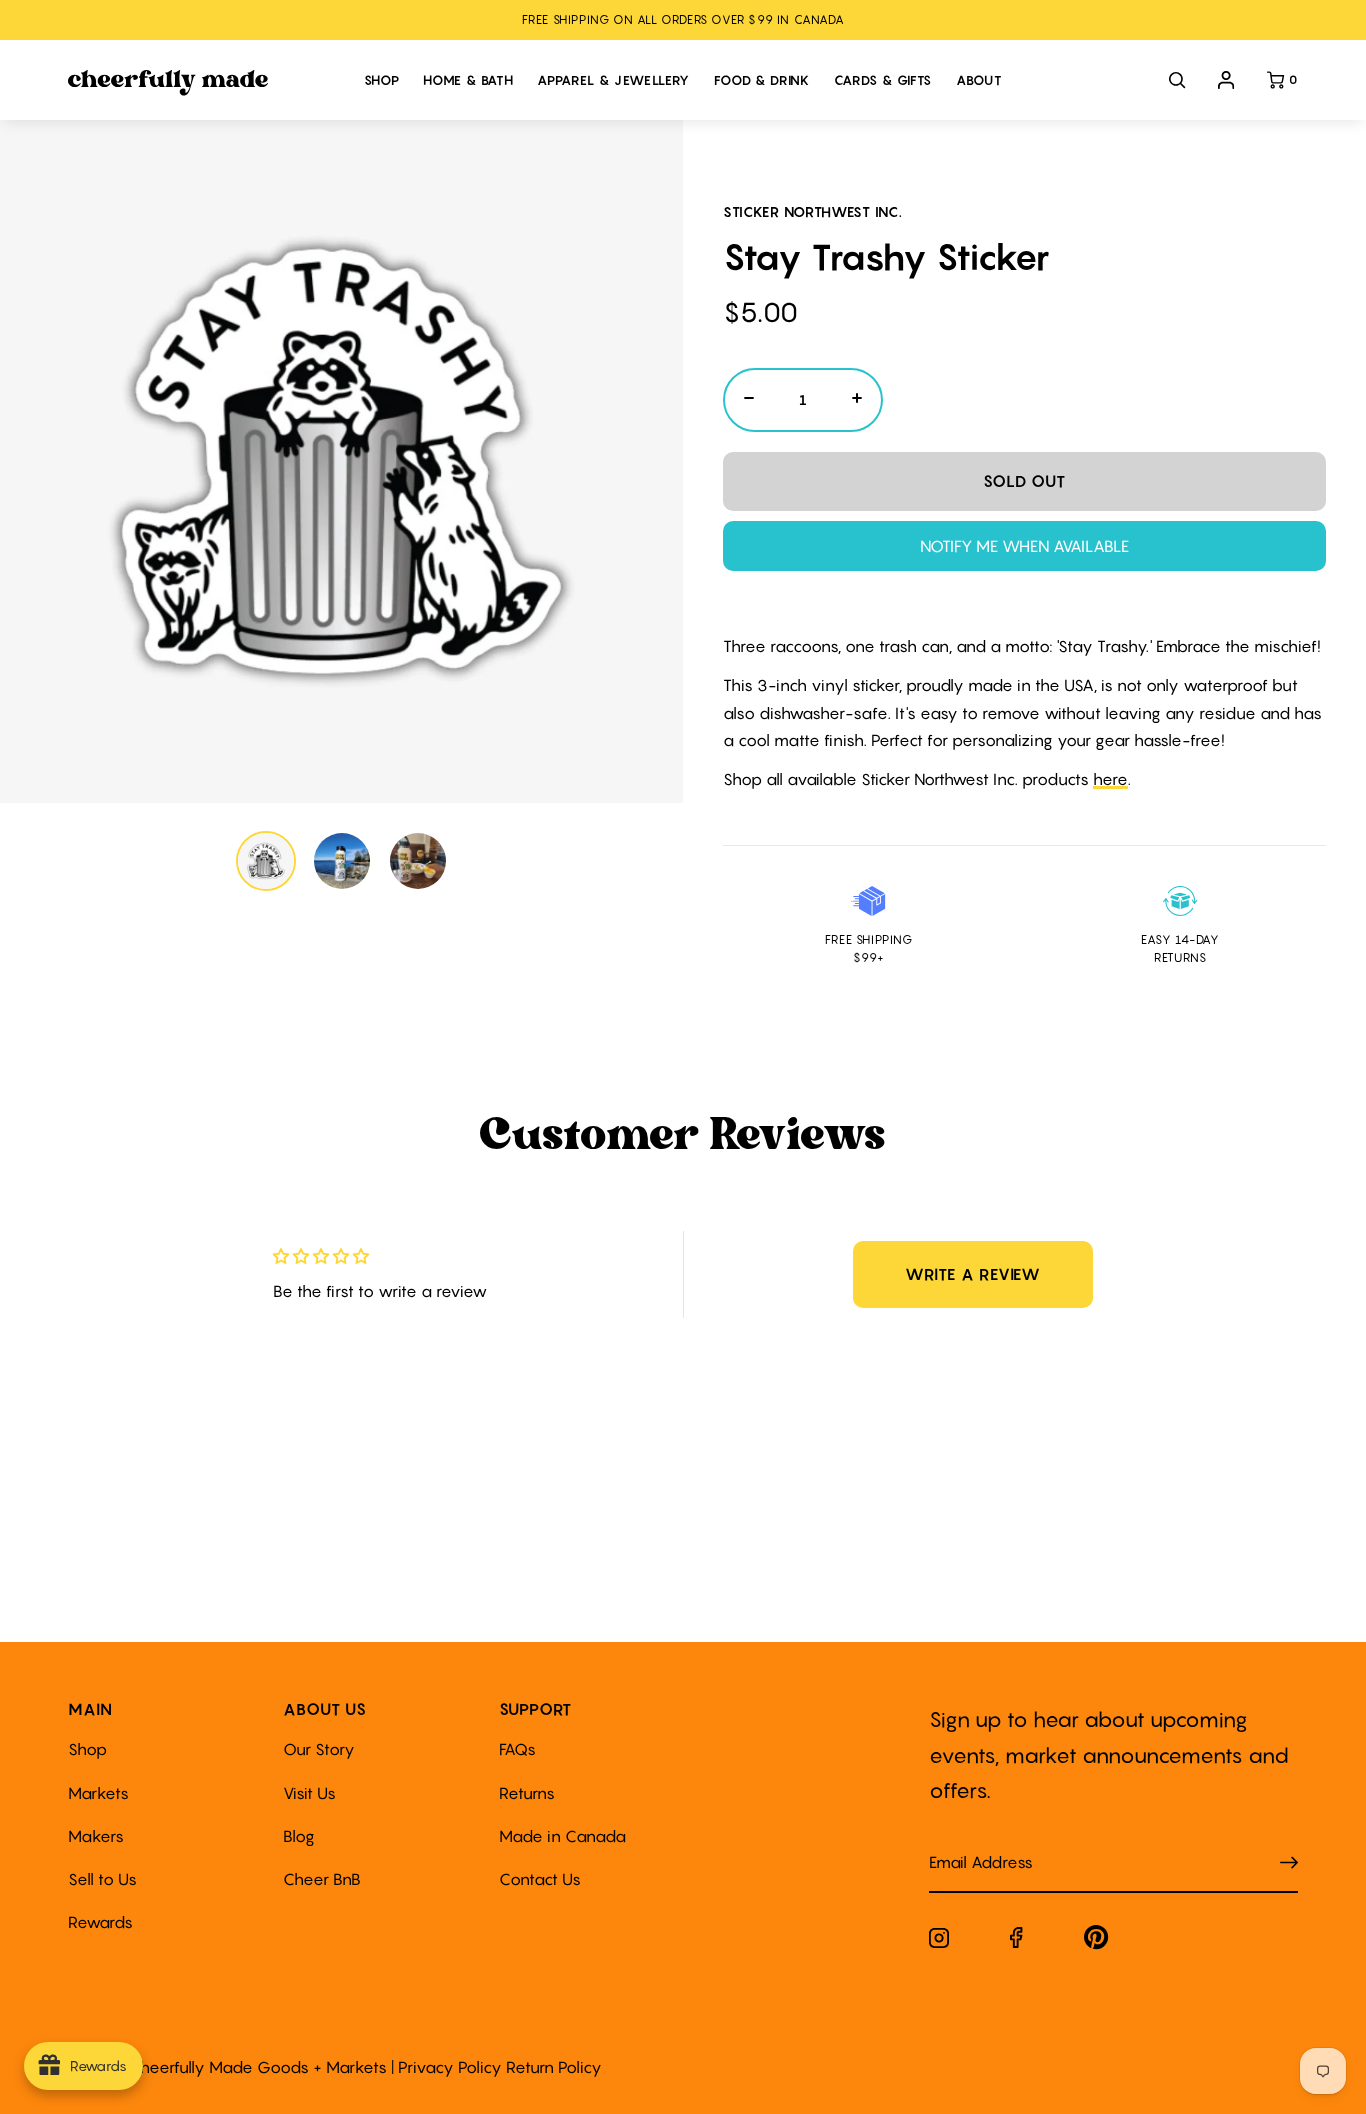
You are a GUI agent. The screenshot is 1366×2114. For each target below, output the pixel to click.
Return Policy (554, 2067)
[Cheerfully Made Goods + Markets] (205, 83)
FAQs (517, 1749)
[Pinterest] (1096, 1941)
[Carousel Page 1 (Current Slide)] (266, 861)
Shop (87, 1749)
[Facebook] (1016, 1941)
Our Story (319, 1749)
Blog (299, 1836)
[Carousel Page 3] (418, 861)
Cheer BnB (322, 1879)
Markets (98, 1793)
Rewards (100, 1922)
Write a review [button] (973, 1274)
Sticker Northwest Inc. (812, 211)
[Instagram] (939, 1942)
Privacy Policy (450, 2067)
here (1110, 779)
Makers (96, 1836)
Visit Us (309, 1793)
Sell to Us (102, 1879)
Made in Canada (562, 1836)
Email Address (969, 1842)
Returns (527, 1793)
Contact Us (540, 1879)
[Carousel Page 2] (342, 861)
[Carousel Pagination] (341, 861)
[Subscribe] (1289, 1863)
